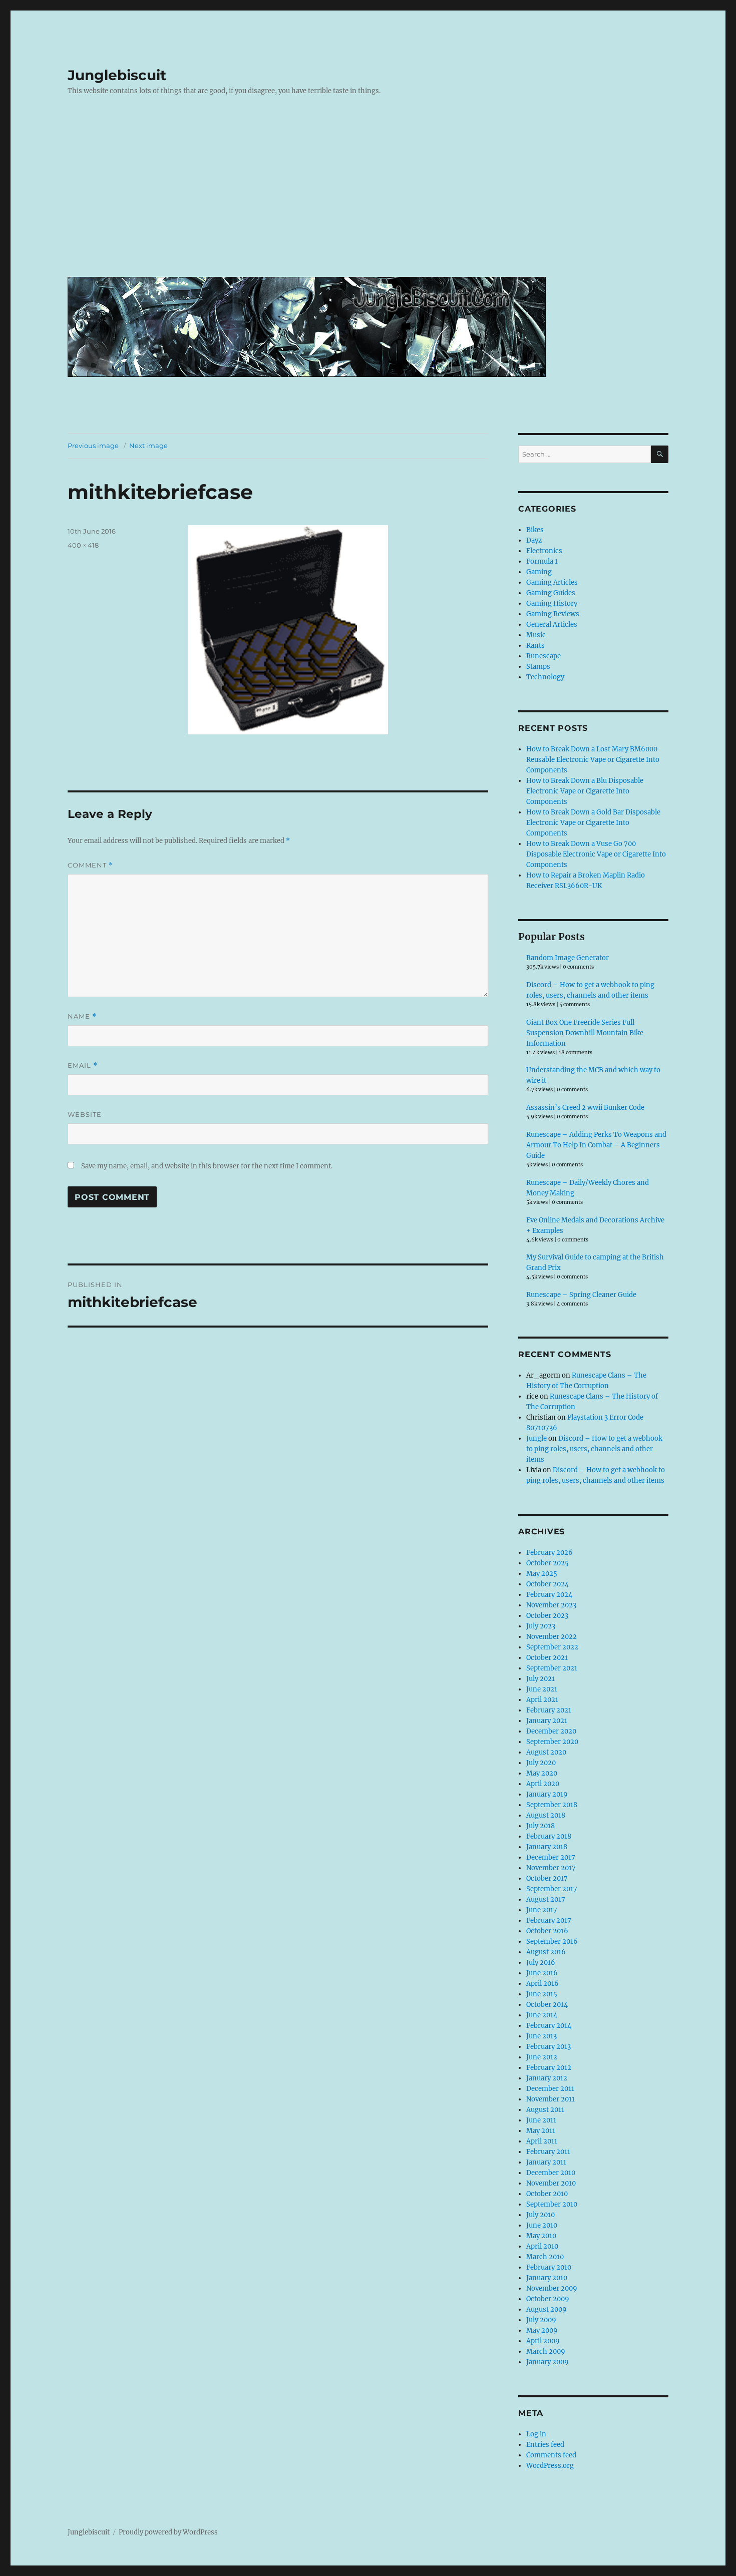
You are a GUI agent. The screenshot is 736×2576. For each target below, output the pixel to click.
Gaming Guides (551, 593)
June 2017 (542, 1910)
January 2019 (547, 1794)
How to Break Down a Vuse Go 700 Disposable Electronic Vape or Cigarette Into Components (596, 854)
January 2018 (547, 1847)
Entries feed (545, 2445)
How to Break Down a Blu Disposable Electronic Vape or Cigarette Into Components (585, 791)
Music (536, 635)
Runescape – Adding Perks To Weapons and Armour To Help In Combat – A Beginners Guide (596, 1145)
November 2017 (551, 1868)
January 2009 (547, 2362)
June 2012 (542, 2057)
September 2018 (552, 1805)
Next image (148, 446)
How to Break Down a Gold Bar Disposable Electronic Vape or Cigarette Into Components (593, 823)
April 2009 (543, 2341)
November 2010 (551, 2183)
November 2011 (550, 2099)
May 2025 (542, 1574)
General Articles (552, 624)
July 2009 (541, 2320)
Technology (545, 677)
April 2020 (543, 1784)
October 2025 (547, 1563)
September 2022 (552, 1647)
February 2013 (548, 2047)
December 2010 (551, 2173)
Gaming (539, 572)
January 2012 (547, 2078)
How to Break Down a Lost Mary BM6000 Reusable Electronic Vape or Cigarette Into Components (593, 760)
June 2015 (542, 1994)
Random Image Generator (568, 958)
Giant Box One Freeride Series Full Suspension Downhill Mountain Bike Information (585, 1033)
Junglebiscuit (117, 75)
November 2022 (551, 1637)
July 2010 (540, 2215)
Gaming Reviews (553, 614)
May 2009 (542, 2330)
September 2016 (552, 1942)
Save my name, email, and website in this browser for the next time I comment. (207, 1166)
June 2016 (542, 1973)
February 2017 (549, 1920)
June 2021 (542, 1689)
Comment (90, 865)
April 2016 (542, 1984)
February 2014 (549, 2026)
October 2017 (547, 1878)
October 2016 (547, 1931)
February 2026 (549, 1553)
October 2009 (548, 2299)
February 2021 (549, 1710)
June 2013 (541, 2036)
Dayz (534, 540)
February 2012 (549, 2068)
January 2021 (547, 1721)
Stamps (538, 667)
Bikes (535, 530)
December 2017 (551, 1857)
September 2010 (552, 2204)
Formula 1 (542, 561)
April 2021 (542, 1700)
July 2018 (540, 1826)
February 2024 (549, 1595)
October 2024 (547, 1584)
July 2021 (540, 1679)
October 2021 (547, 1658)
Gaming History (552, 603)
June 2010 (542, 2225)
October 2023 (547, 1616)
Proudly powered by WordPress (168, 2532)
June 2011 (541, 2120)
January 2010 (547, 2278)
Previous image (93, 446)
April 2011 (542, 2141)
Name (82, 1016)
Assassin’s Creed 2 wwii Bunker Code (585, 1108)
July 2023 (541, 1626)
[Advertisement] (370, 194)
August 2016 (546, 1952)
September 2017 (552, 1889)
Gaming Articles (552, 582)
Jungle (536, 1438)
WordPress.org (550, 2466)
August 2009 (546, 2309)
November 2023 (551, 1605)
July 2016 (541, 1963)
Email (83, 1065)
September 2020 (552, 1742)
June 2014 (542, 2015)
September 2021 (552, 1668)
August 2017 (546, 1899)
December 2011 (550, 2089)
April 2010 (542, 2246)
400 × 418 (83, 545)
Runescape (543, 656)
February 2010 (549, 2267)
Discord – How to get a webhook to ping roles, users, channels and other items (594, 1449)
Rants (535, 646)
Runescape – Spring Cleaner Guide (581, 1295)
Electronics (544, 551)
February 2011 (548, 2152)
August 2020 (546, 1752)
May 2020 (542, 1773)
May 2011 (541, 2131)
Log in (536, 2434)
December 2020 (551, 1731)
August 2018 (546, 1815)
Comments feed (551, 2455)
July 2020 (541, 1763)
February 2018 (549, 1836)
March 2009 (546, 2351)
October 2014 (547, 2005)
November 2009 (552, 2288)
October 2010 (547, 2194)
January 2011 (546, 2162)
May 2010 (541, 2236)
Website (85, 1114)
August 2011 (545, 2110)
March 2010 (545, 2257)
